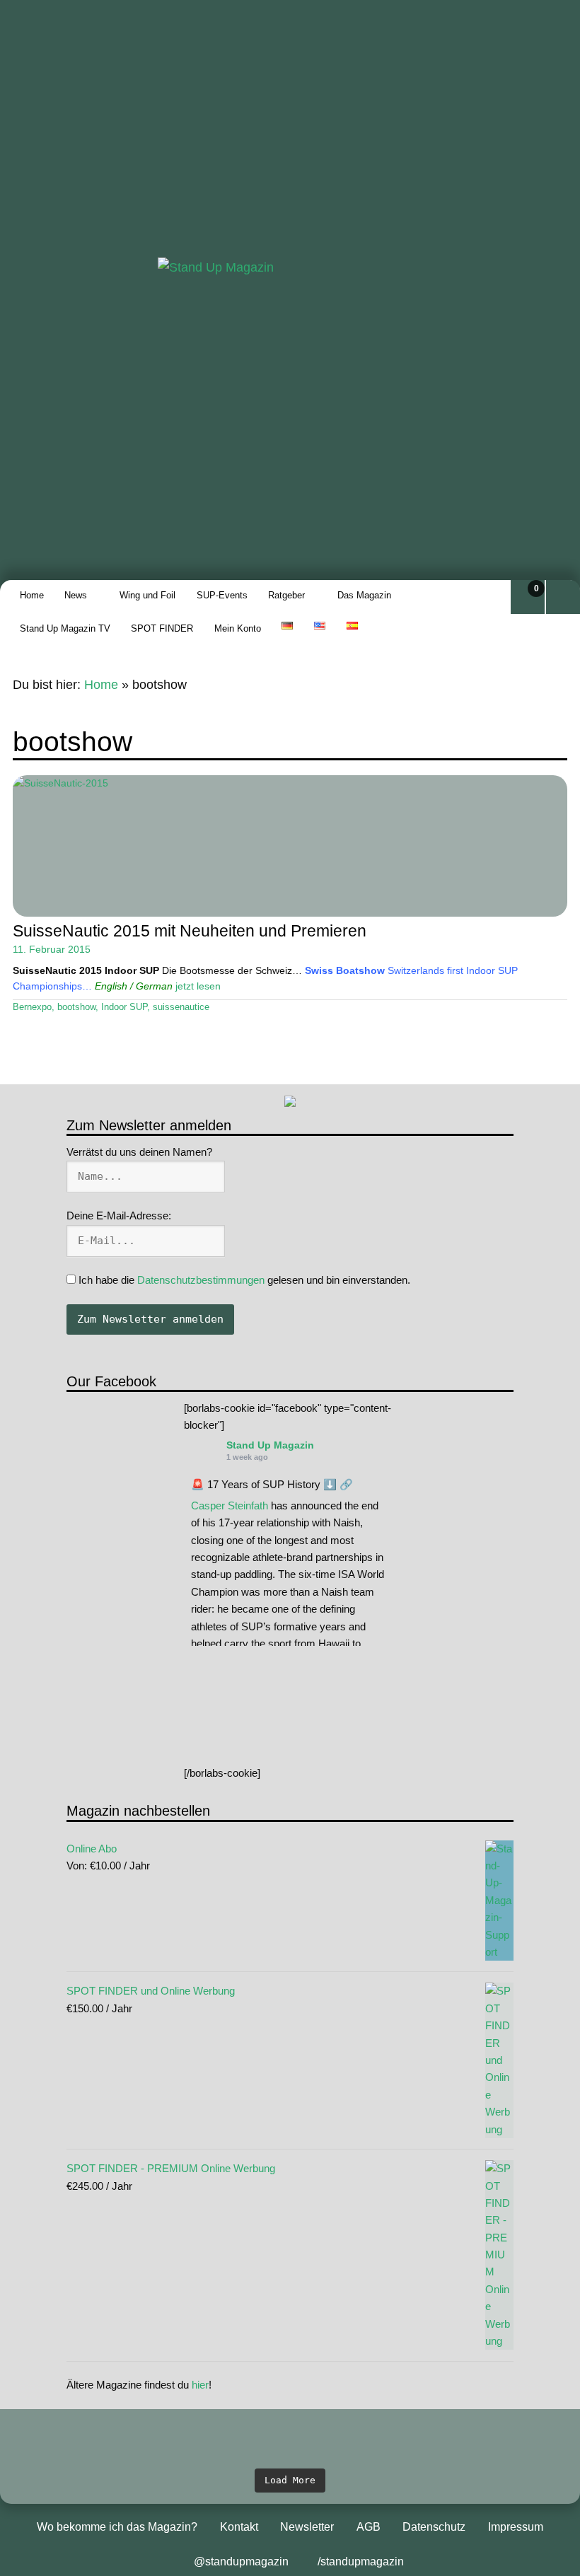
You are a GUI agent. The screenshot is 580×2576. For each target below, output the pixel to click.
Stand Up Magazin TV (65, 628)
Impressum (516, 2527)
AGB (369, 2527)
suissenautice (181, 1007)
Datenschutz (434, 2527)
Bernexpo (32, 1007)
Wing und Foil (147, 595)
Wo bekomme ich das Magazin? (117, 2527)
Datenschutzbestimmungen (201, 1280)
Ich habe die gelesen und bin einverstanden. (243, 1280)
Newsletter (307, 2527)
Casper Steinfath (230, 1505)
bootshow (76, 1007)
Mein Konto (238, 628)
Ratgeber (286, 595)
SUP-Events (222, 595)
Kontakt (239, 2527)
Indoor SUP (124, 1007)
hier (200, 2385)
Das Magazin (364, 595)
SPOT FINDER (162, 628)
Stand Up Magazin (270, 1445)
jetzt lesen (198, 986)
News (76, 595)
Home (32, 595)
